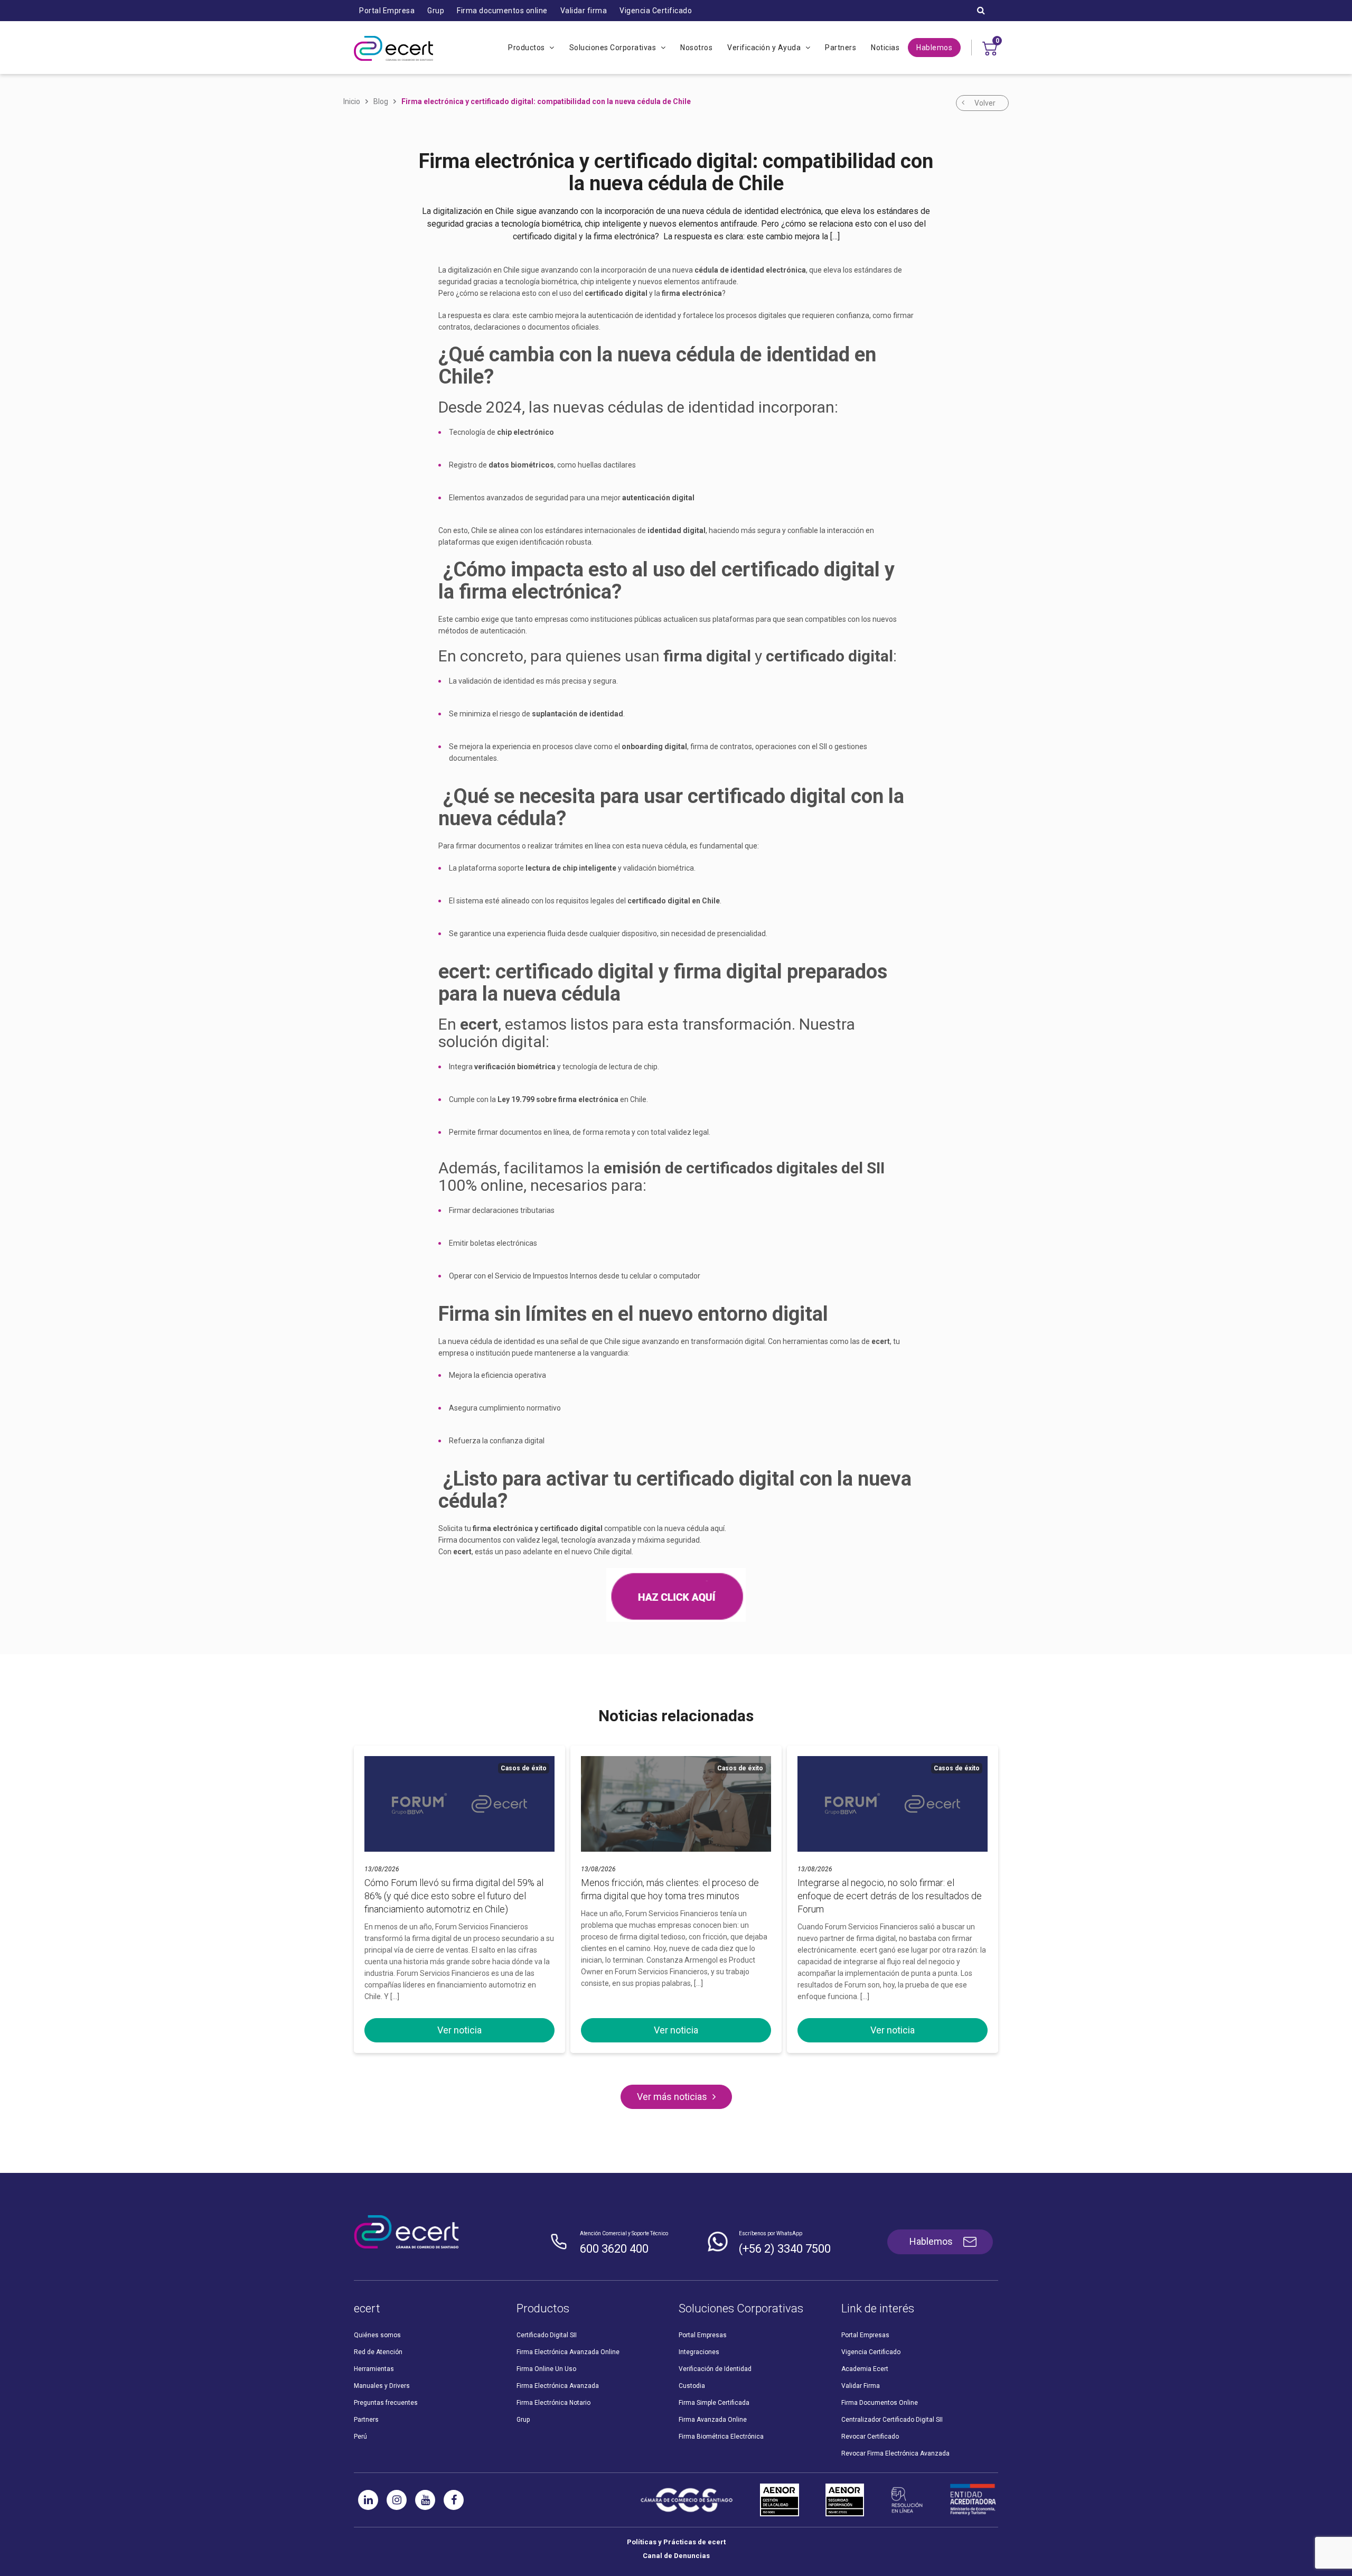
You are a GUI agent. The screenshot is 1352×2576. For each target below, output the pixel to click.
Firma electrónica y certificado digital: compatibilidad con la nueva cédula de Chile (546, 101)
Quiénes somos (377, 2335)
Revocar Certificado (870, 2437)
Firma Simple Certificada (714, 2403)
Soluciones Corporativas (614, 48)
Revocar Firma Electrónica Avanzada (895, 2453)
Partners (841, 48)
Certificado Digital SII (547, 2335)
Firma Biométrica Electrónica (721, 2437)
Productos (527, 48)
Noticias (885, 48)
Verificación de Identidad (715, 2369)
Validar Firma (861, 2386)
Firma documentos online (502, 11)
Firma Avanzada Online (713, 2420)
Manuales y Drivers (382, 2386)
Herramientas (374, 2369)
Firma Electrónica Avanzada (558, 2386)
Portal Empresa (387, 11)
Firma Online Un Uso (546, 2369)
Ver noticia (459, 2030)
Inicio (352, 101)
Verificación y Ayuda (765, 48)
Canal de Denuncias (676, 2556)
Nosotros (696, 48)
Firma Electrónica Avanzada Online (568, 2352)
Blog (381, 101)
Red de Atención (378, 2352)
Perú (360, 2437)
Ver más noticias (672, 2097)
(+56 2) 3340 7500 (785, 2249)
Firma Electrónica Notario (553, 2403)
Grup (436, 11)
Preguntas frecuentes (386, 2403)
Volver (985, 103)
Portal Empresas (703, 2335)
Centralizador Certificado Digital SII (892, 2420)
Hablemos (934, 48)
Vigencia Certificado (656, 11)
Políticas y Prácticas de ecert (676, 2542)
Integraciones (699, 2352)
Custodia (692, 2386)
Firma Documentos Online (880, 2403)
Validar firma (584, 11)
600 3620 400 (614, 2249)
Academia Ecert (865, 2369)
